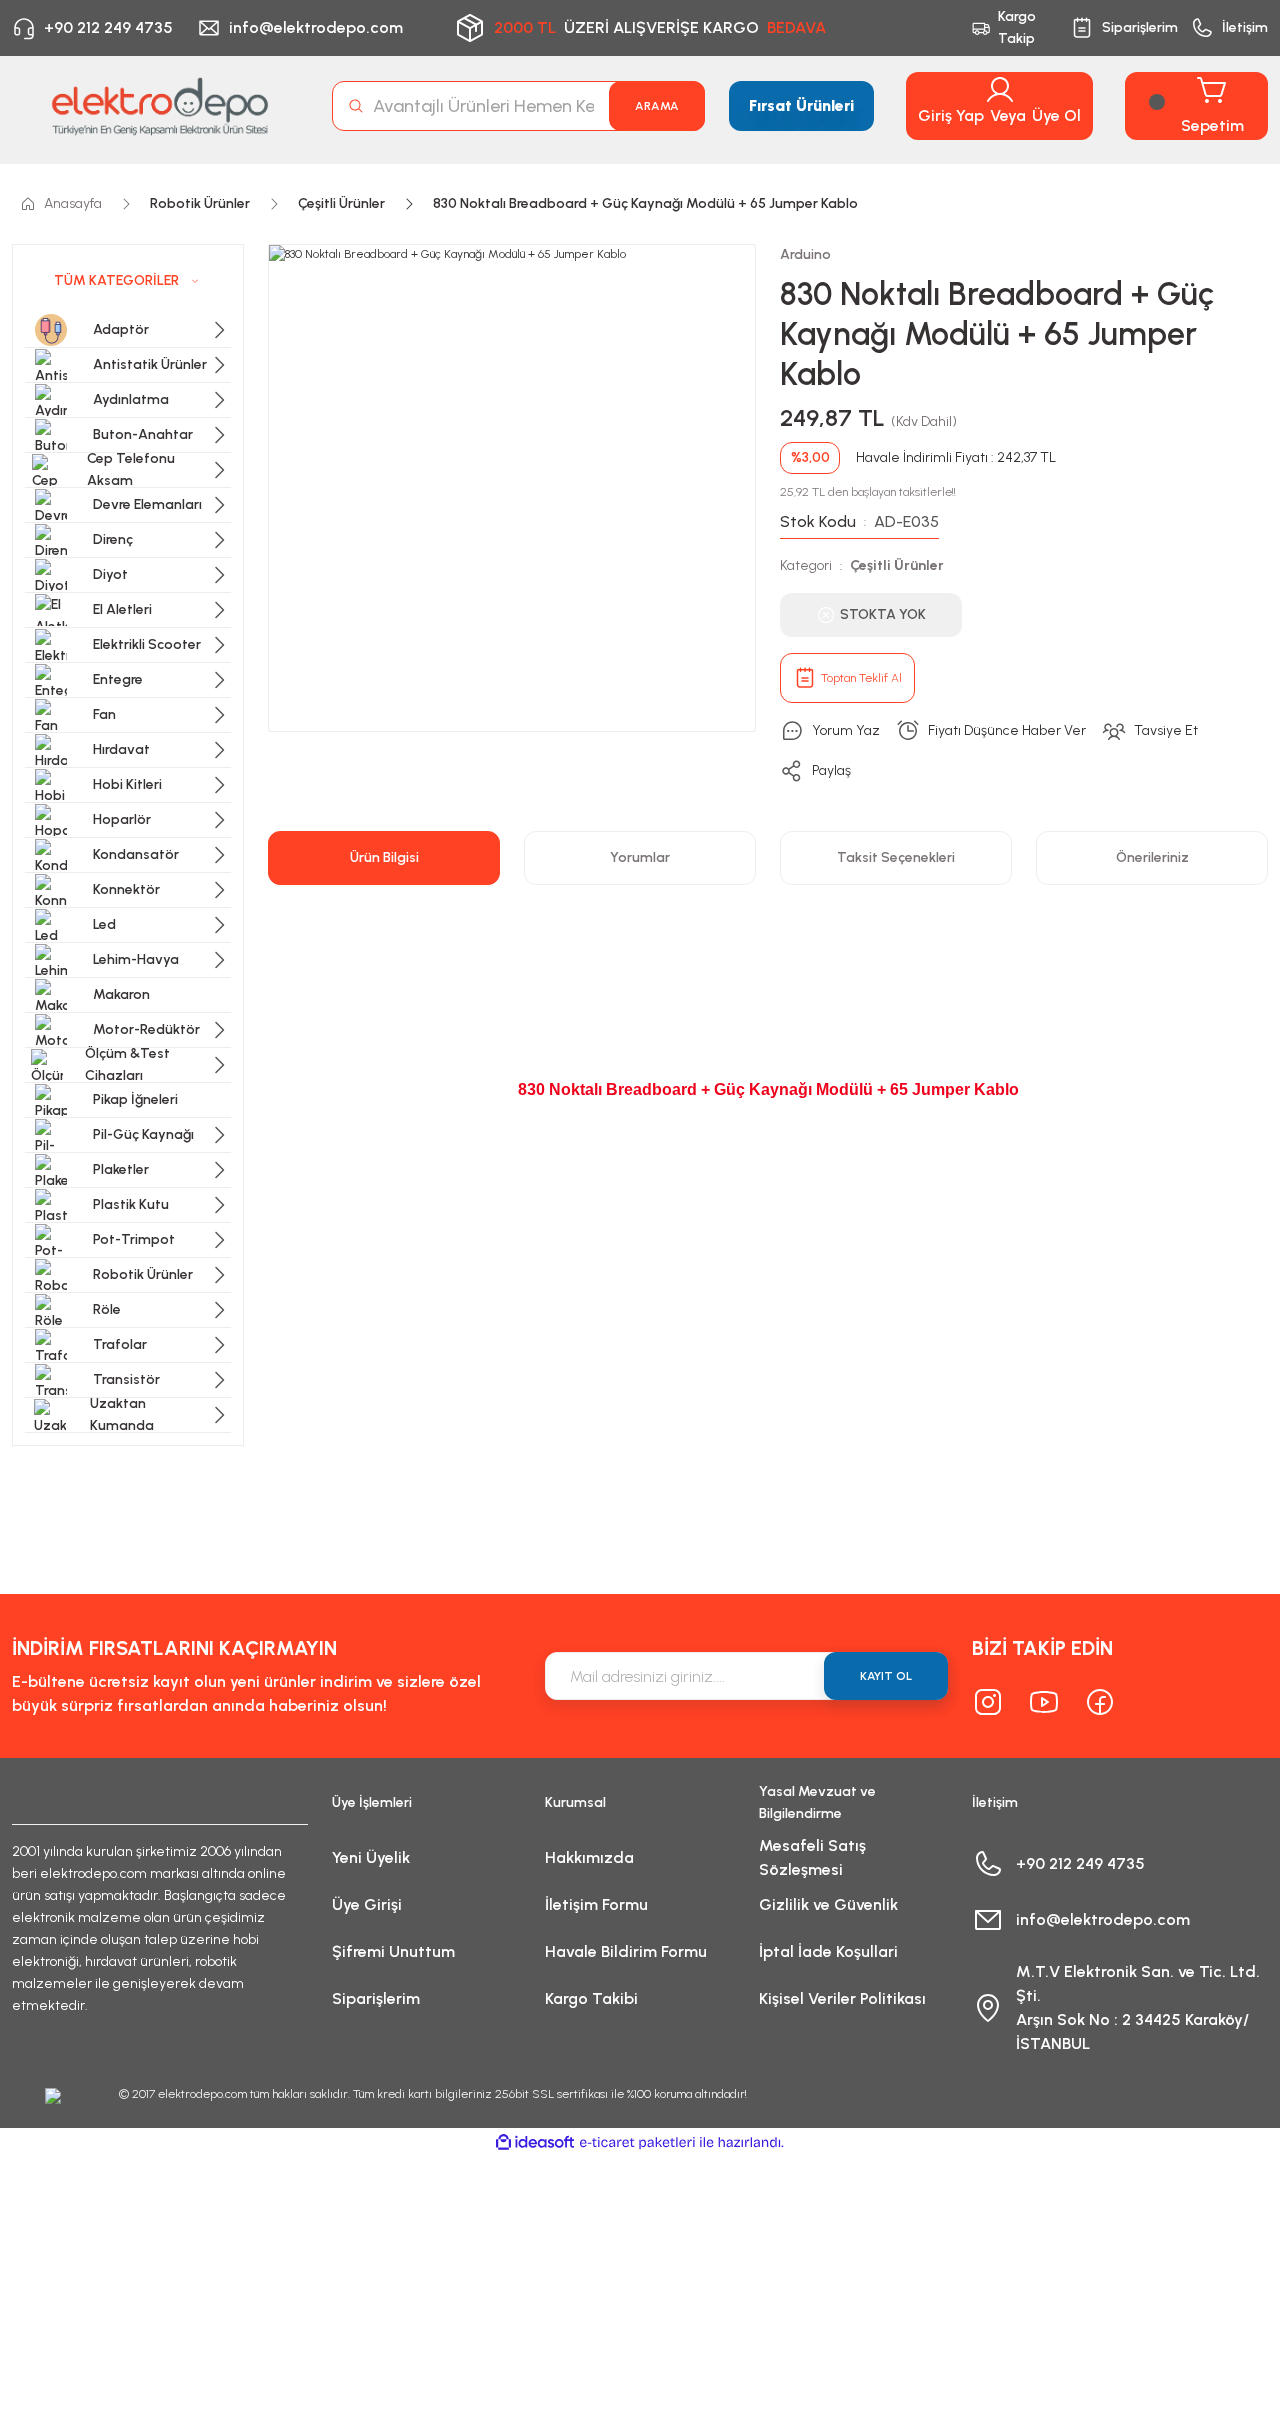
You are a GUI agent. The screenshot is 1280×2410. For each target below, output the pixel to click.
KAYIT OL (886, 1676)
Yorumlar (640, 857)
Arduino (805, 254)
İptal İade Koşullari (828, 1951)
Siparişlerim (376, 1998)
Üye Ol (1056, 115)
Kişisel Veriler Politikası (842, 1998)
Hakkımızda (589, 1857)
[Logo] (160, 106)
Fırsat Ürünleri (801, 105)
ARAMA (657, 106)
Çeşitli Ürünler (897, 565)
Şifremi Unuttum (393, 1951)
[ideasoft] (535, 2142)
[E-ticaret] (637, 2143)
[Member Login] (1000, 90)
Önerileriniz (1152, 857)
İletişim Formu (596, 1904)
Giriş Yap (951, 115)
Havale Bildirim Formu (626, 1951)
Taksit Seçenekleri (896, 857)
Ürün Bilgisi (384, 857)
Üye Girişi (367, 1904)
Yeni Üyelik (371, 1857)
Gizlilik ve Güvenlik (828, 1904)
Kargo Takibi (591, 1998)
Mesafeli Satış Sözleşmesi (812, 1857)
